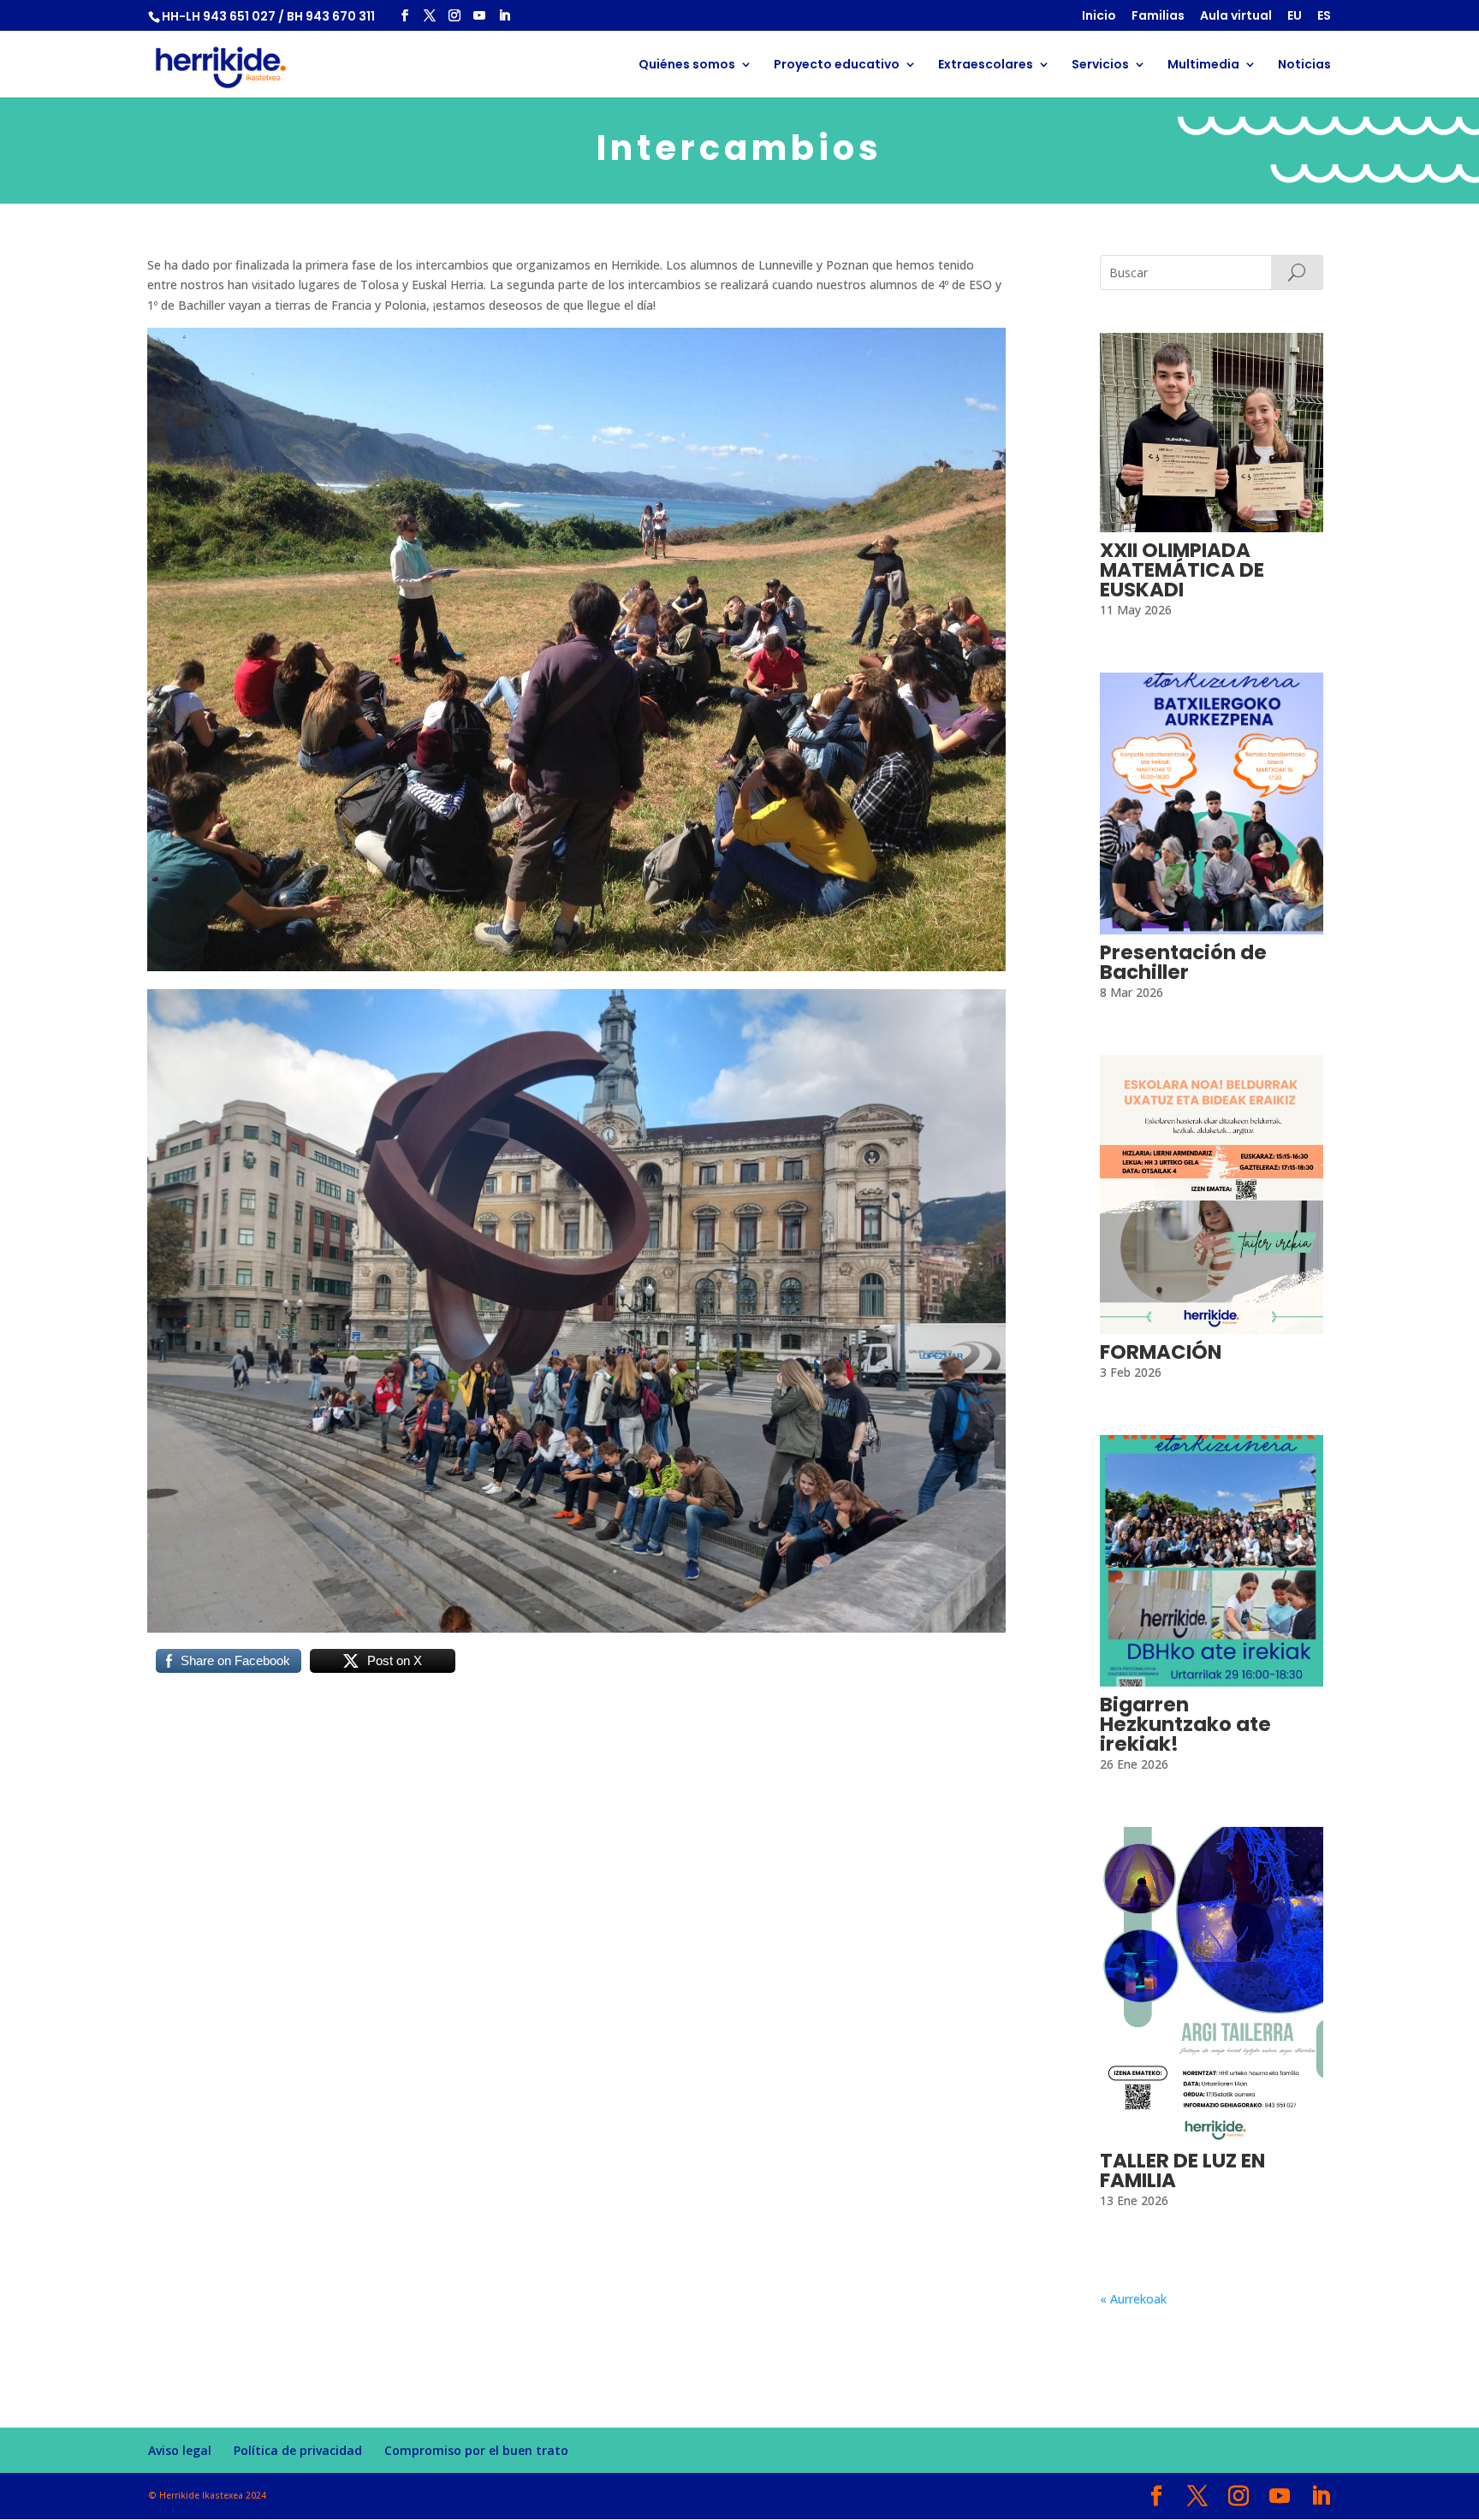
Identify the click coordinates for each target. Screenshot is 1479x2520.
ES (1324, 17)
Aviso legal (180, 2450)
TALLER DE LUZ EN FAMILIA (1182, 2170)
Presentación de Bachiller (1183, 962)
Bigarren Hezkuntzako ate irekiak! (1185, 1724)
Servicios (1100, 65)
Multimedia (1203, 65)
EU (1295, 17)
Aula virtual (1236, 17)
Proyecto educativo (837, 65)
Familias (1158, 17)
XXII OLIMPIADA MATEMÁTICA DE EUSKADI (1182, 570)
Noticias (1304, 65)
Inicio (1099, 17)
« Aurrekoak (1133, 2299)
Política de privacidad (298, 2450)
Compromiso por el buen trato (476, 2450)
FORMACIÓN (1161, 1352)
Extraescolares (986, 65)
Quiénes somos (687, 65)
